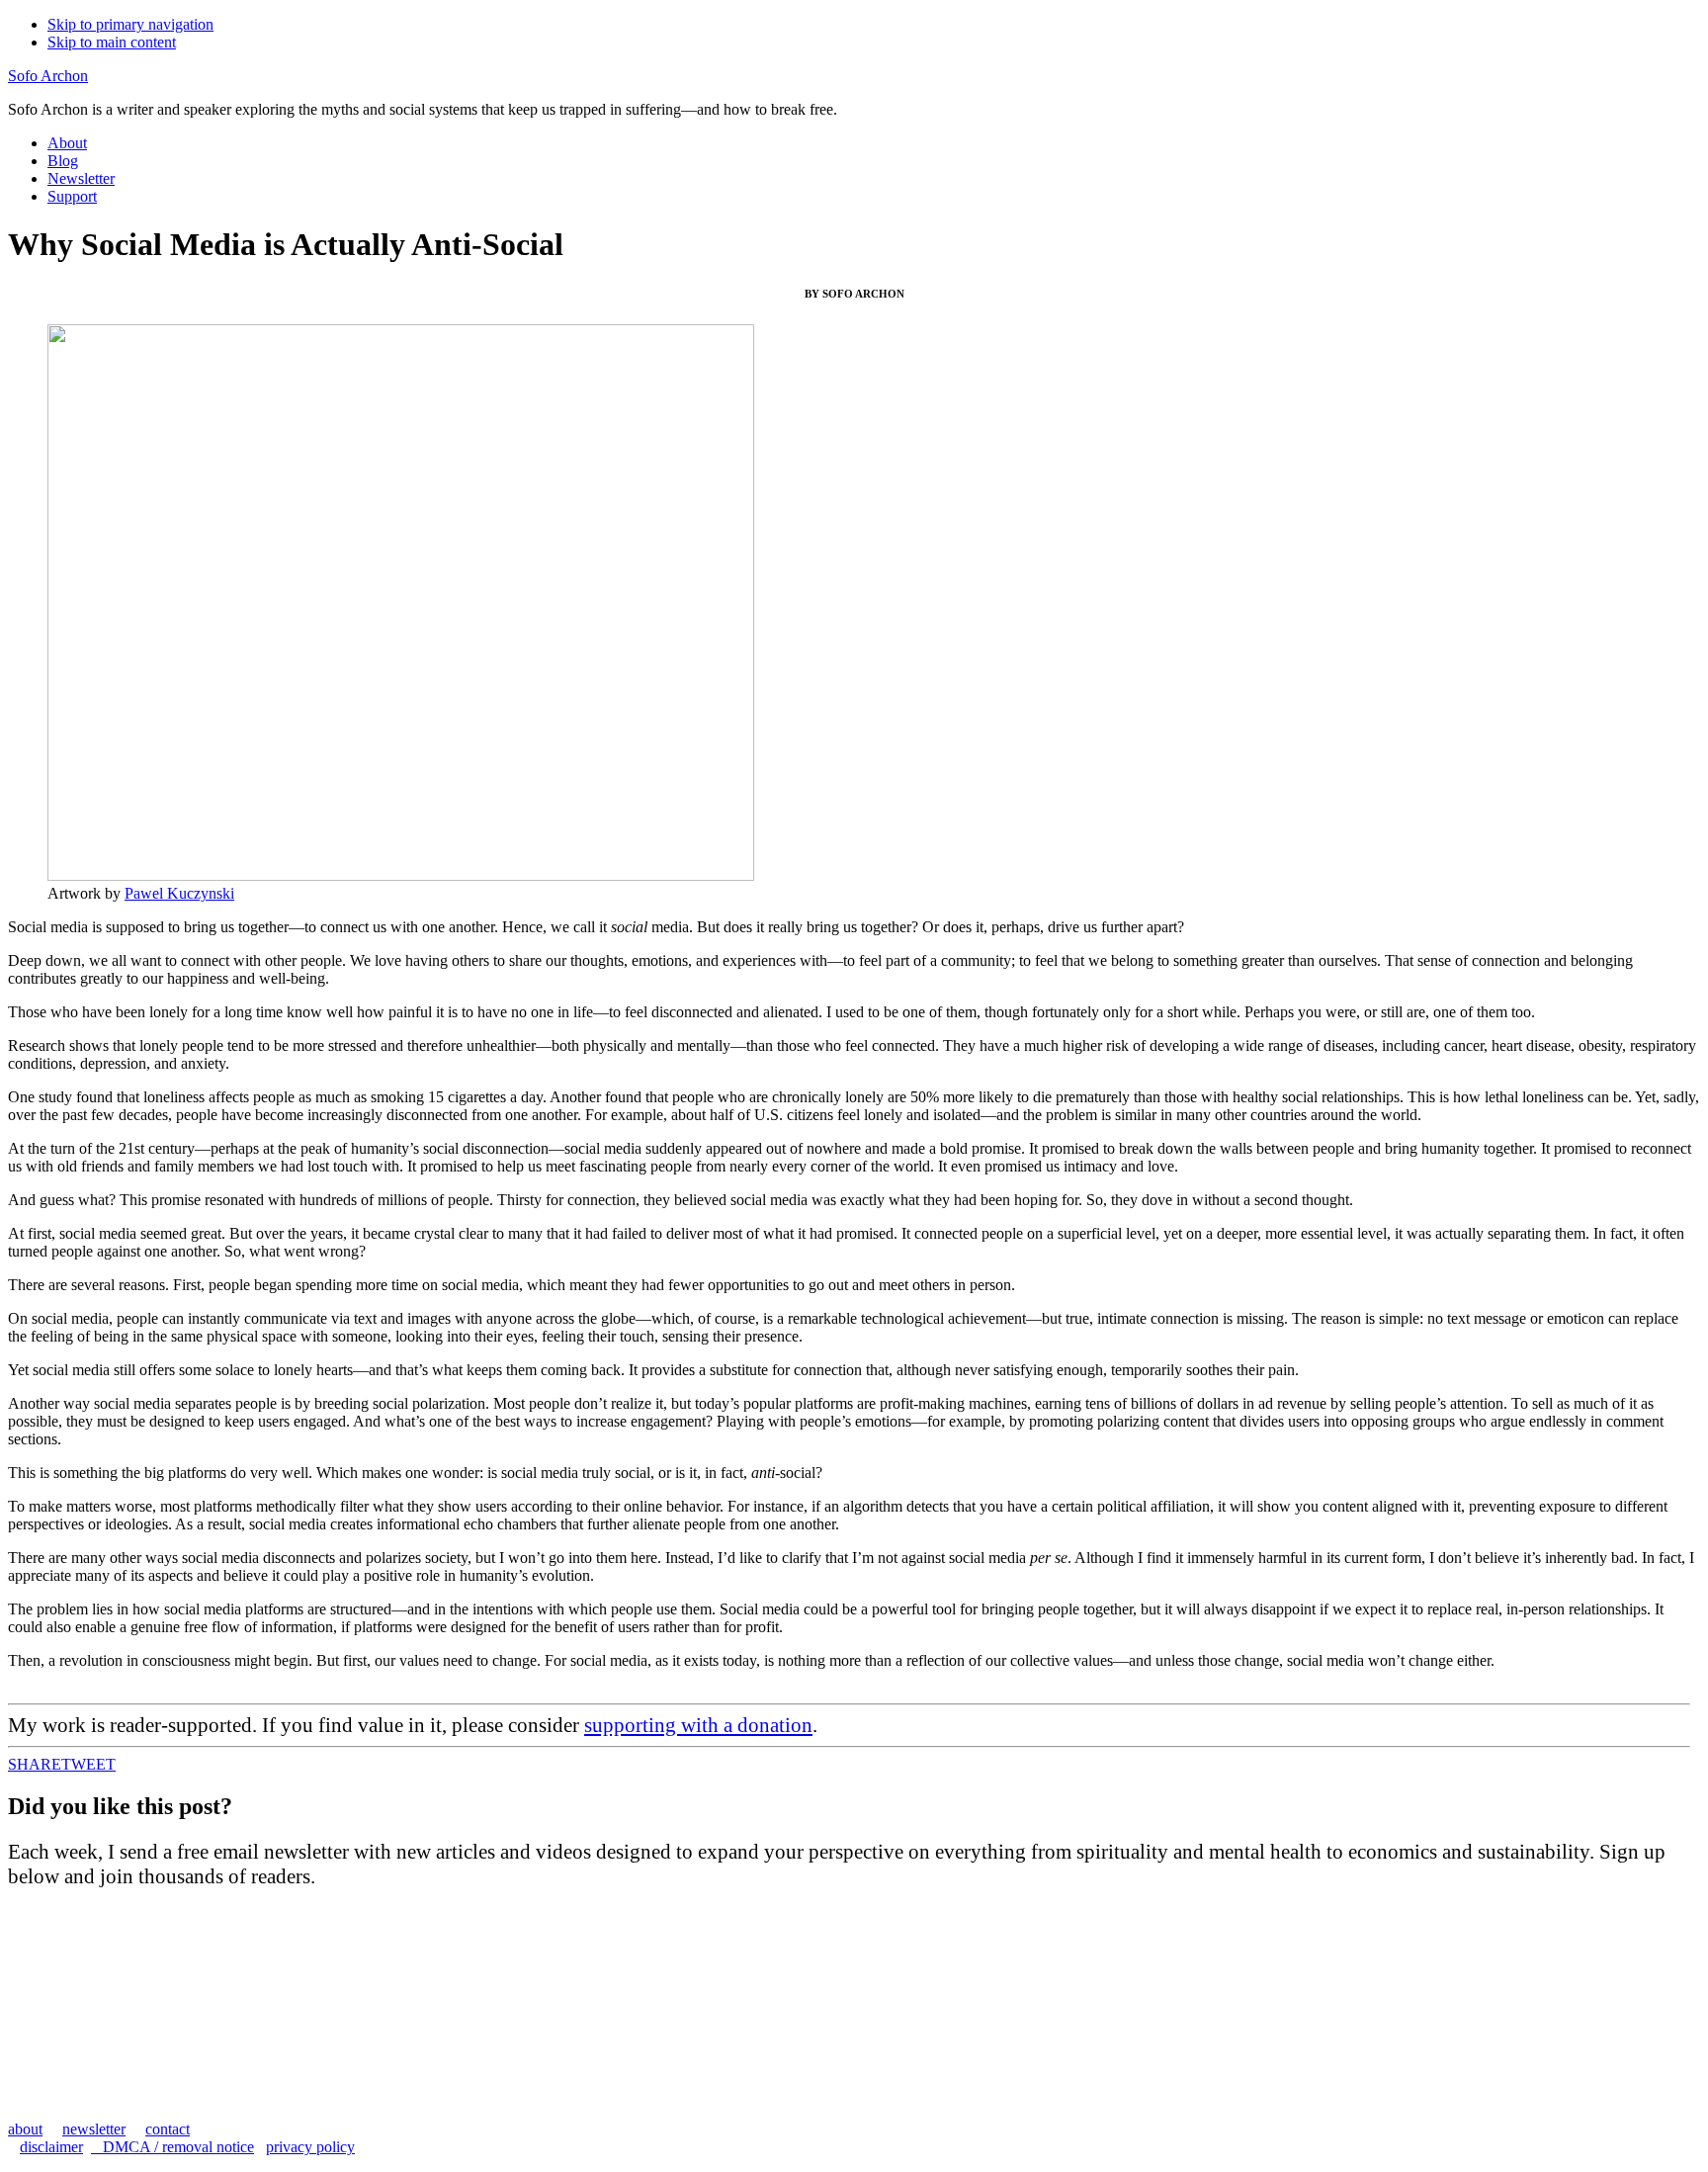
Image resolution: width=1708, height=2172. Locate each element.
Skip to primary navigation (130, 24)
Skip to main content (112, 42)
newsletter (94, 2129)
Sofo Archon (48, 76)
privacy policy (310, 2147)
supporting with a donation (698, 1725)
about (25, 2129)
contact (168, 2129)
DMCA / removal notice (172, 2147)
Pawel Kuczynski (179, 893)
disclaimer (51, 2147)
